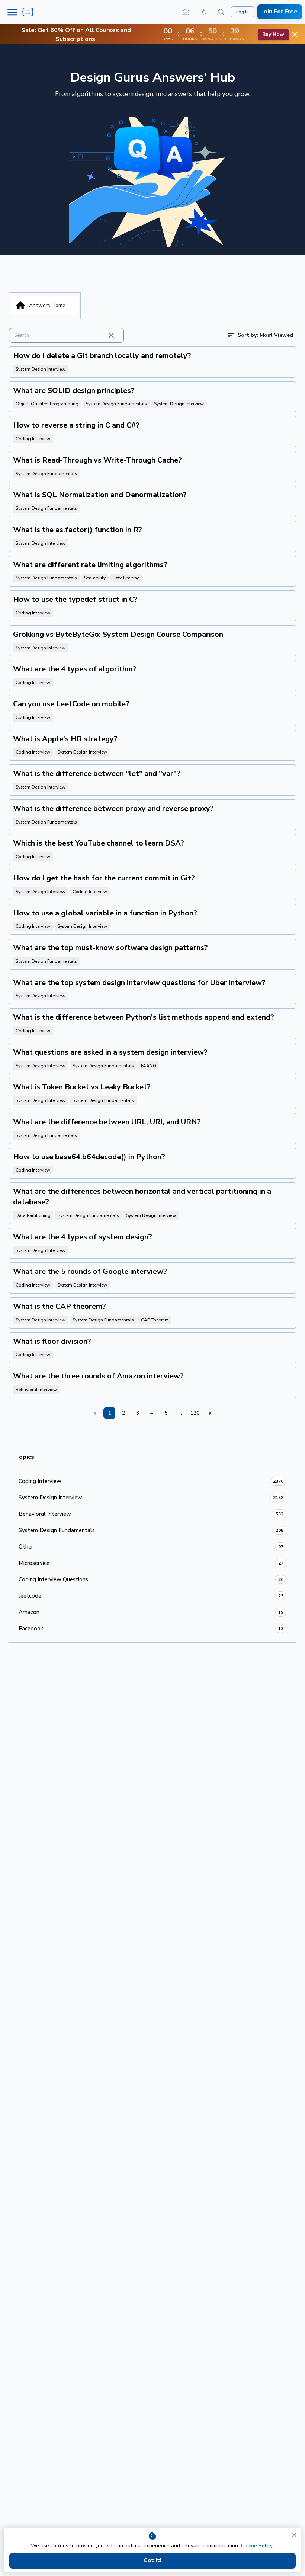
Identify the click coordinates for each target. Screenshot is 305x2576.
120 (195, 1413)
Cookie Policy (257, 2546)
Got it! (152, 2560)
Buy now (273, 34)
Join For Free (280, 12)
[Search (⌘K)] (221, 12)
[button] (204, 12)
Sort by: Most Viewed (265, 335)
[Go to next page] (210, 1413)
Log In (243, 12)
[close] (294, 2535)
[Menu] (12, 12)
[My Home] (186, 12)
